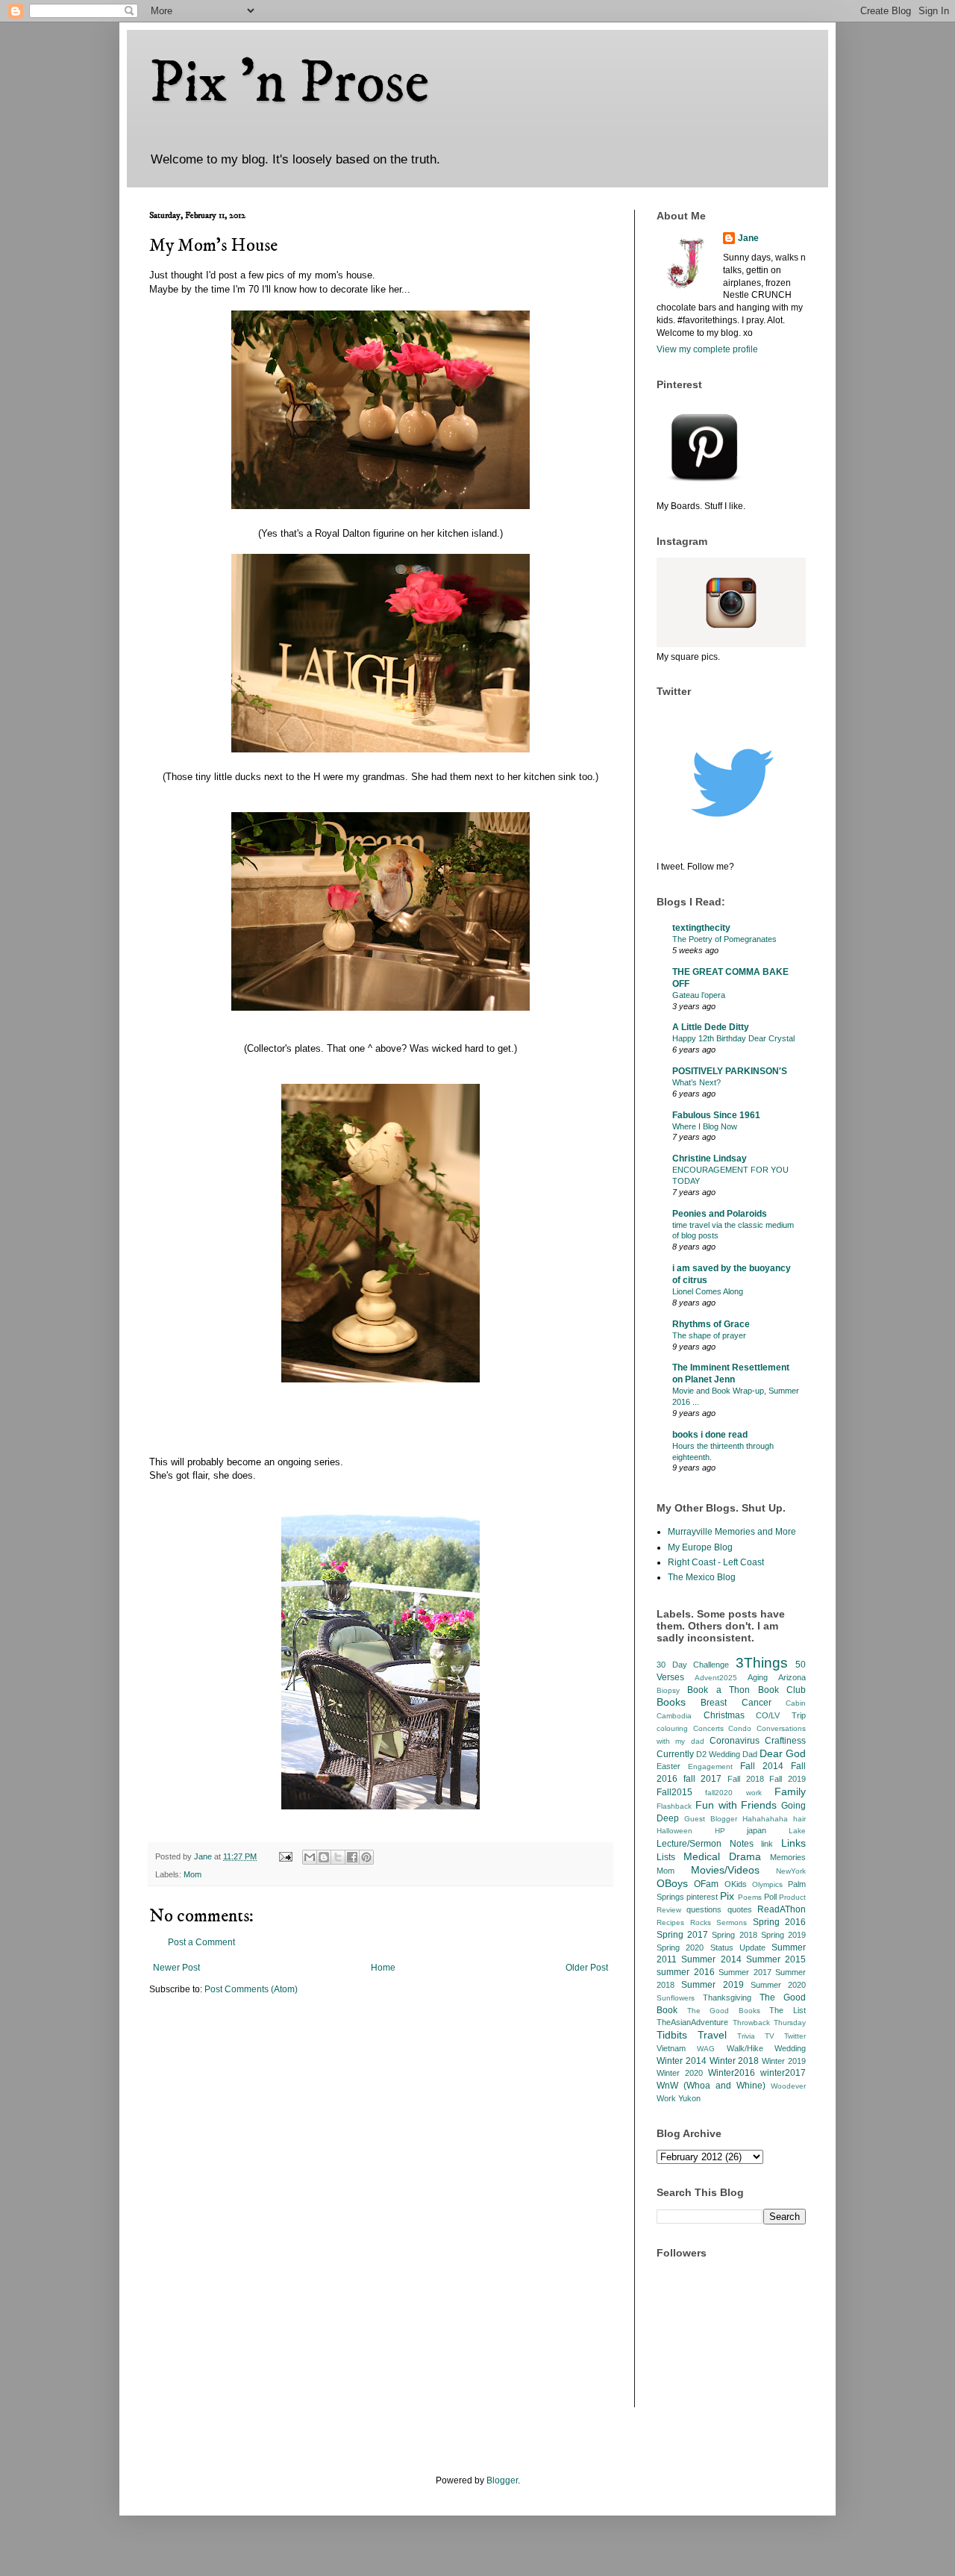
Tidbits (672, 2035)
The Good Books (724, 2011)
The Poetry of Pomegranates (724, 939)
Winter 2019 (784, 2061)
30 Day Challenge (693, 1665)
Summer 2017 (745, 1972)
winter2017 (783, 2073)
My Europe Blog (700, 1547)
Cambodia (674, 1716)
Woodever (788, 2086)
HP (720, 1831)
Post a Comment (201, 1942)
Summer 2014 (711, 1959)
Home (383, 1968)
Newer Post (176, 1968)
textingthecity (701, 928)
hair (799, 1819)
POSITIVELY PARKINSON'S (730, 1071)
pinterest (702, 1897)
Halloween (674, 1831)
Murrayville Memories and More (732, 1532)
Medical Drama (722, 1856)
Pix (727, 1896)
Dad (750, 1754)
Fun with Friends (736, 1805)
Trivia (746, 2036)
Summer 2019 (712, 1985)
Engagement (710, 1766)
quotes (740, 1909)
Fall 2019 (788, 1779)
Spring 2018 (734, 1935)
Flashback (674, 1806)
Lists (666, 1857)
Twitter (795, 2036)
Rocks (701, 1922)
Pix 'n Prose (289, 84)
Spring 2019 (783, 1935)
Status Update (738, 1947)
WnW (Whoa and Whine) (711, 2086)
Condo (740, 1728)
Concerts (708, 1728)
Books (671, 1702)
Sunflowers (676, 1998)
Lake (797, 1831)
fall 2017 (703, 1779)
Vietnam (671, 2048)
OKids (736, 1884)
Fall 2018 (746, 1779)
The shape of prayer (709, 1335)
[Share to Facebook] (352, 1857)
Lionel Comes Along (708, 1291)
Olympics (767, 1884)
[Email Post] (285, 1856)
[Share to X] (338, 1857)
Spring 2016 (780, 1922)
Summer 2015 (776, 1959)
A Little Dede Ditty (711, 1027)
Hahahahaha (765, 1819)
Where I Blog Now (705, 1126)
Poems (750, 1897)
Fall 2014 (762, 1766)
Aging (758, 1677)
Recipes (670, 1922)
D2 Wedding (718, 1754)
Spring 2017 (682, 1935)
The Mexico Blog (702, 1577)
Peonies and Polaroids (720, 1214)
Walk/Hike (745, 2048)
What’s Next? (696, 1082)
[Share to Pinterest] (366, 1857)
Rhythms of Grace (711, 1324)
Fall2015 (674, 1792)
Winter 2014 (682, 2061)
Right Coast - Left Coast (716, 1562)
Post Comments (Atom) (251, 1989)
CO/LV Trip (781, 1715)
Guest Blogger (711, 1819)
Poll (770, 1897)
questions (704, 1909)
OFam (706, 1884)
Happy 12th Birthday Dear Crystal (733, 1038)
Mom (192, 1874)
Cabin (796, 1703)
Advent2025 (716, 1678)
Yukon (689, 2098)
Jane (748, 238)
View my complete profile (707, 349)
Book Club (782, 1690)
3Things (762, 1663)
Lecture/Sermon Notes (705, 1844)
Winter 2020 (680, 2073)
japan (757, 1830)
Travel (712, 2035)
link (767, 1844)
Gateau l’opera (699, 995)
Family (790, 1791)
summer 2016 (686, 1972)
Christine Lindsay (710, 1158)
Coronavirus (735, 1741)
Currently (675, 1754)
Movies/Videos (725, 1870)
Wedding (790, 2048)
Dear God (783, 1753)
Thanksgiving (727, 1998)
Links (793, 1843)
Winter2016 (732, 2073)
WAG (706, 2049)
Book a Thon (718, 1690)
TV (770, 2036)
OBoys (672, 1883)
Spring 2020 (680, 1947)
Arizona (792, 1677)
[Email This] (310, 1857)
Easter (668, 1766)
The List (788, 2010)
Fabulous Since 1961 (716, 1115)
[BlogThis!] (324, 1857)
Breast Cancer (736, 1703)
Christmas (724, 1715)
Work (666, 2098)
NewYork (791, 1871)
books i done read (710, 1435)
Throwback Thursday (770, 2023)
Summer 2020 (778, 1985)
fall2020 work (733, 1793)
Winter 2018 (735, 2061)
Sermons (732, 1922)
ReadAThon (782, 1909)
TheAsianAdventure (692, 2022)
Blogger (502, 2480)
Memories (788, 1857)
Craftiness (785, 1741)
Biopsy (668, 1690)
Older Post (587, 1968)
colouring (672, 1728)
